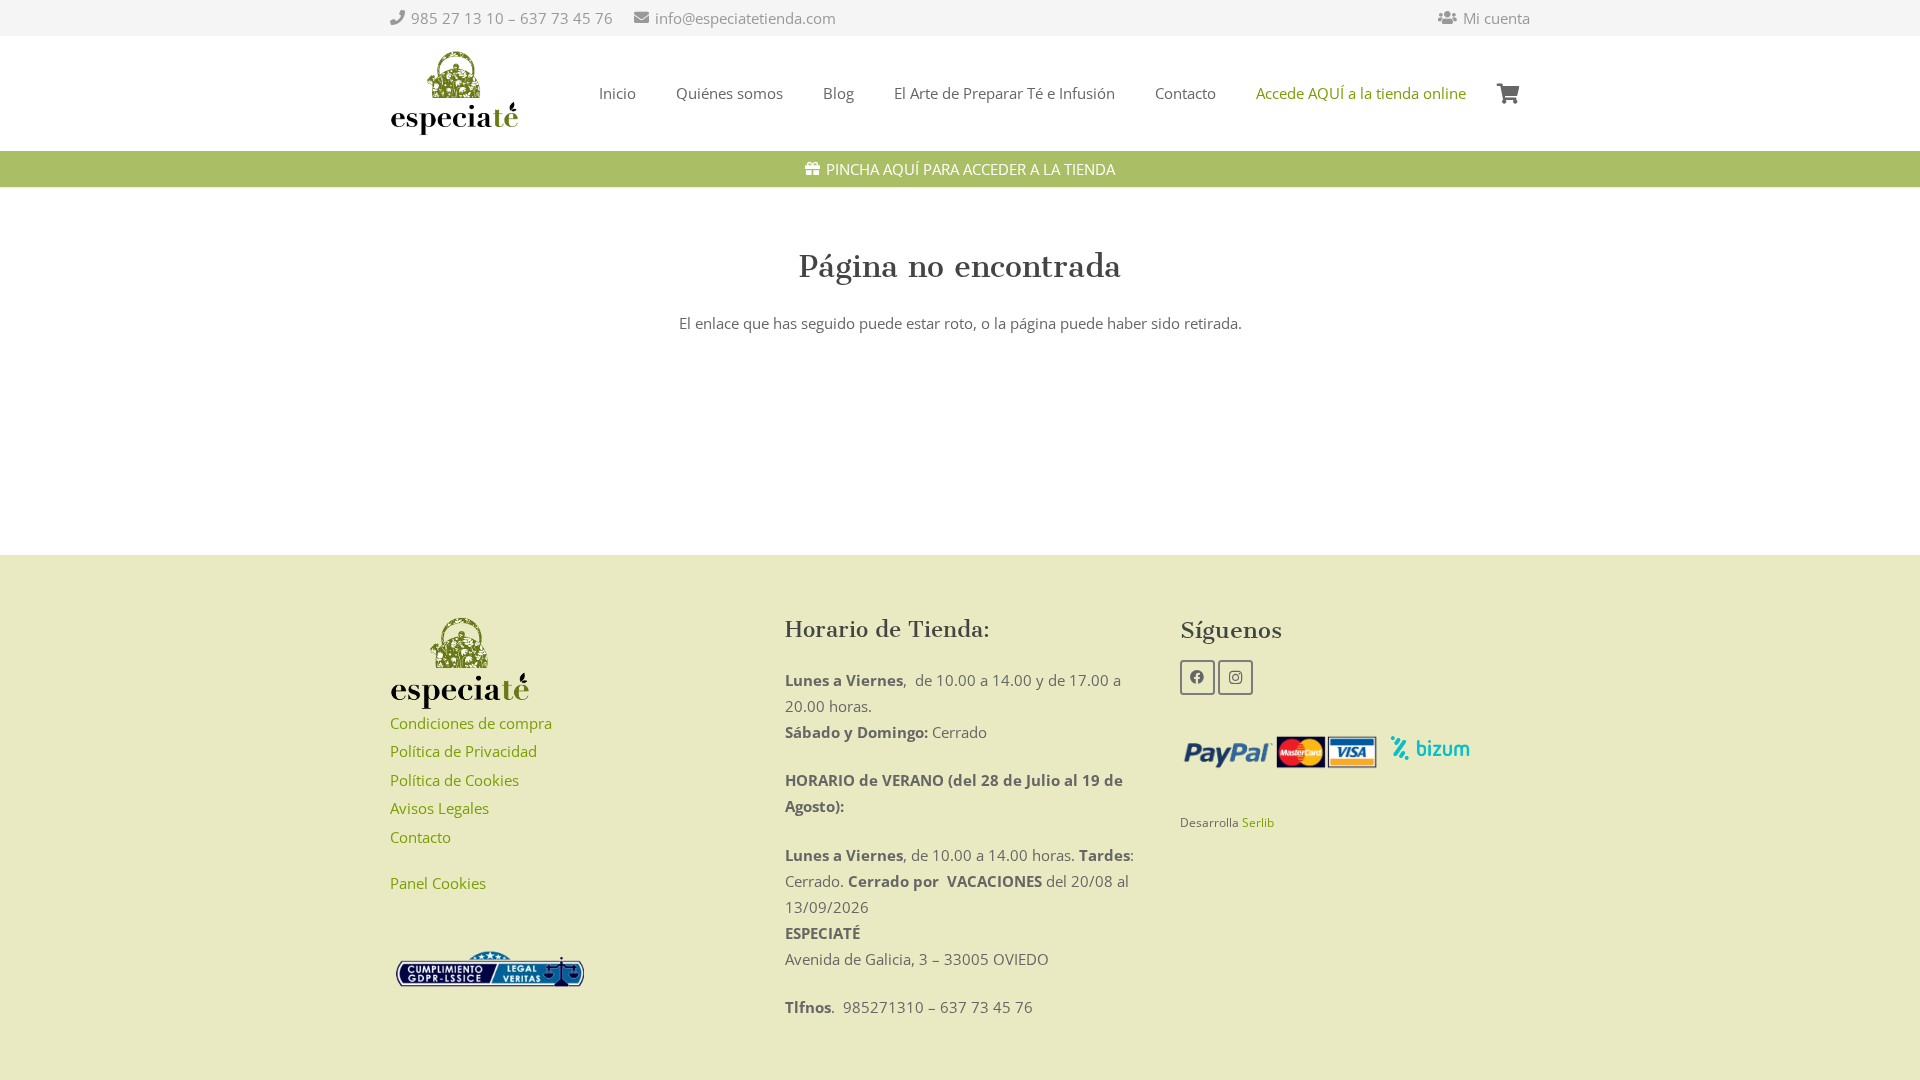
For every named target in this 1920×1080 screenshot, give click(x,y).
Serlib (1258, 822)
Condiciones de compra (471, 723)
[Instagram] (1235, 677)
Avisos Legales (439, 808)
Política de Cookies (454, 780)
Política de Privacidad (463, 751)
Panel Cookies (438, 883)
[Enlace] (454, 94)
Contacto (420, 837)
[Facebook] (1197, 677)
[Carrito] (1508, 93)
